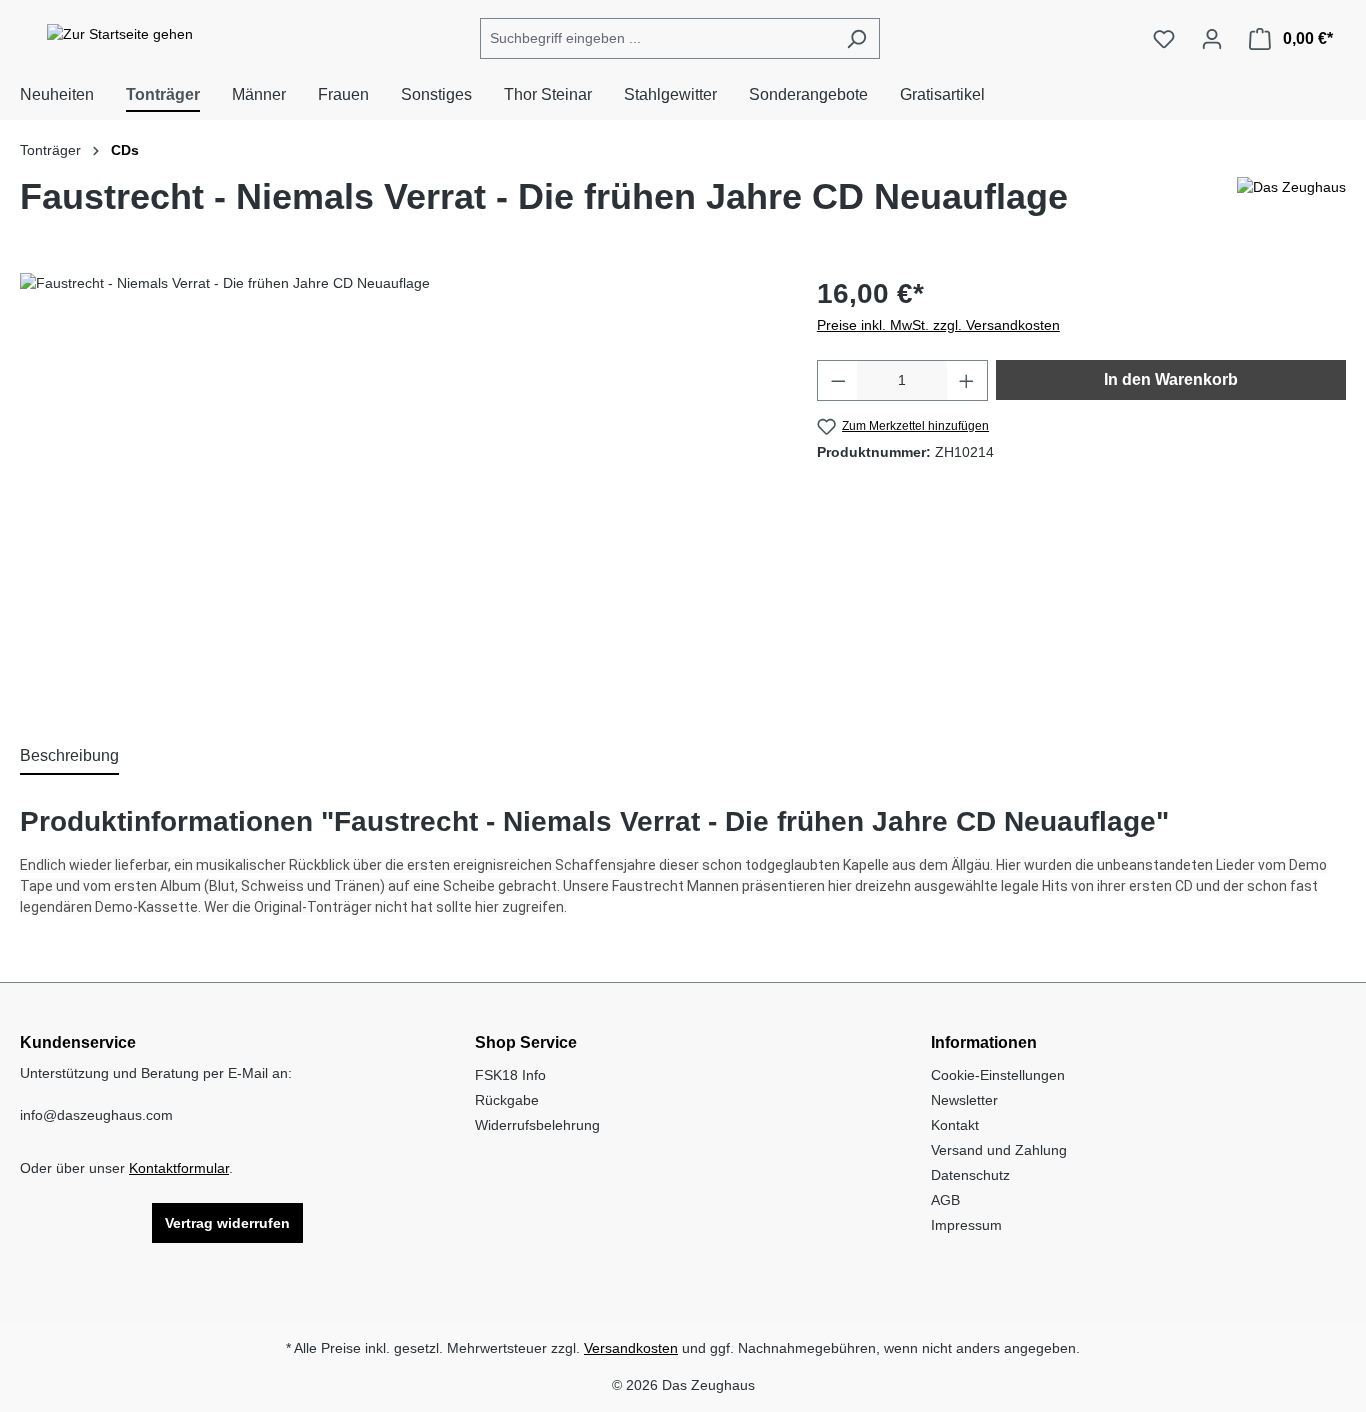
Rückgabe (507, 1100)
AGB (945, 1200)
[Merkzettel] (1164, 39)
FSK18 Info (510, 1075)
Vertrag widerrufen (227, 1223)
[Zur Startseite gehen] (120, 35)
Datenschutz (970, 1175)
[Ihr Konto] (1212, 39)
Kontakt (955, 1125)
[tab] (69, 757)
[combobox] (657, 38)
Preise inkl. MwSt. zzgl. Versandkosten (938, 325)
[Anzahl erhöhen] (967, 380)
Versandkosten (631, 1348)
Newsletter (964, 1100)
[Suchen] (856, 38)
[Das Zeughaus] (1291, 205)
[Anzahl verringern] (838, 380)
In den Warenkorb (1171, 379)
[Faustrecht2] (398, 488)
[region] (398, 488)
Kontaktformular (179, 1168)
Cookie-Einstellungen (998, 1075)
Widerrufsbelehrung (537, 1125)
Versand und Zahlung (999, 1150)
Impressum (966, 1225)
